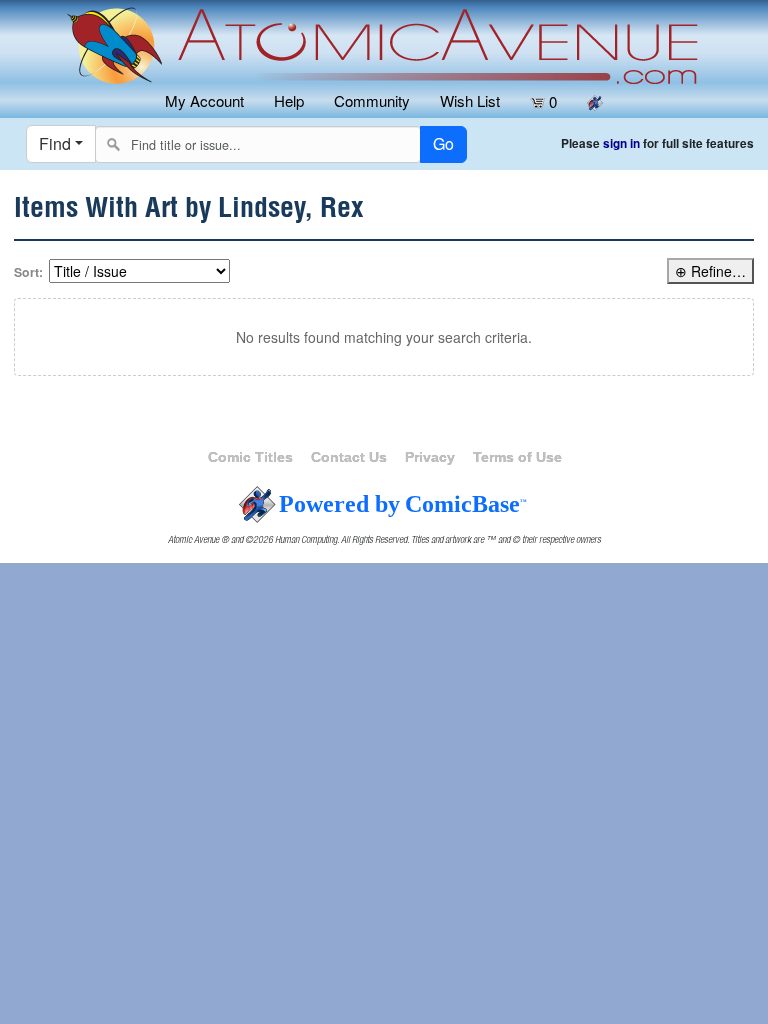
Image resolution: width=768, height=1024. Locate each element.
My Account (204, 100)
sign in (621, 143)
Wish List (470, 100)
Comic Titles (250, 457)
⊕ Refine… (710, 271)
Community (372, 100)
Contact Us (349, 457)
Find (55, 143)
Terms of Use (517, 457)
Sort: (28, 272)
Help (289, 100)
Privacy (430, 457)
